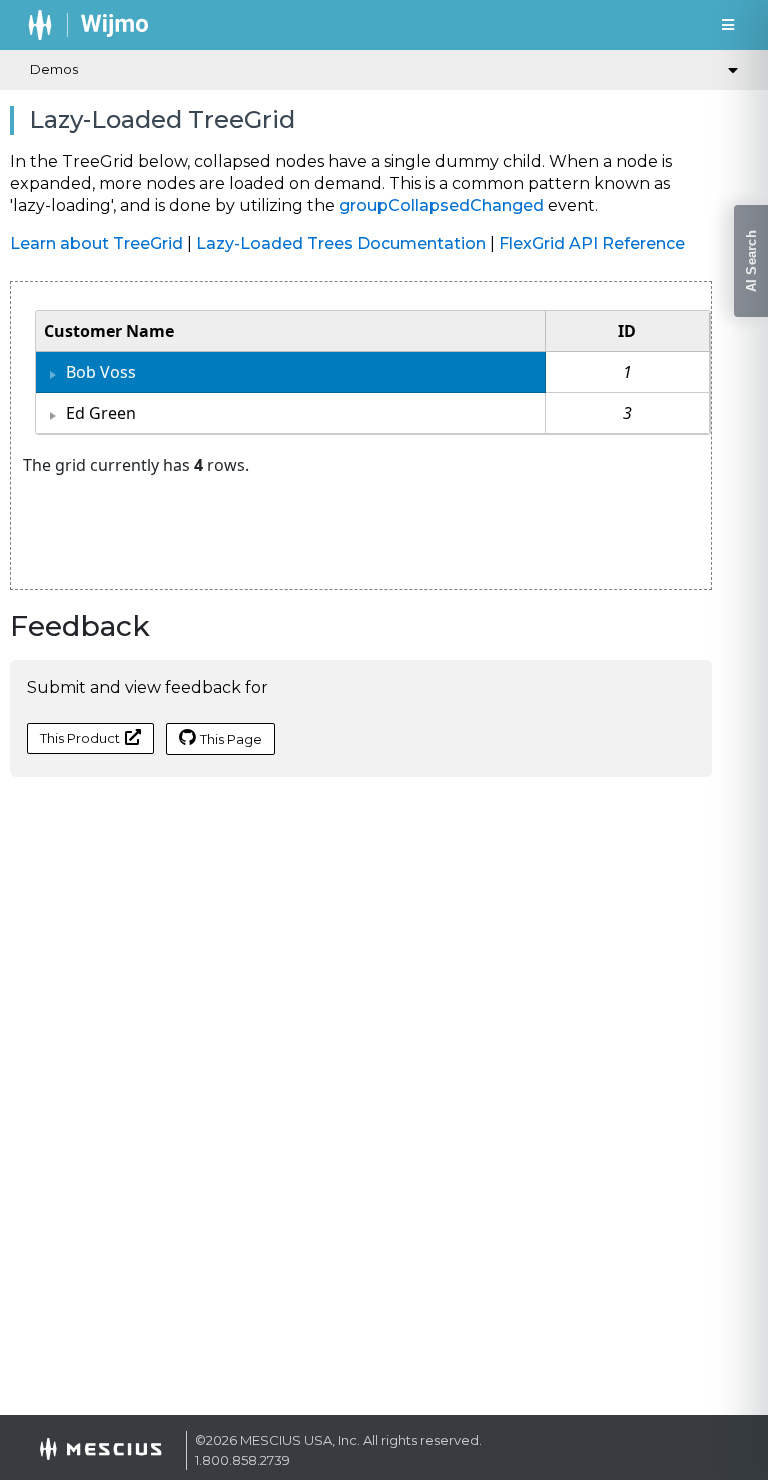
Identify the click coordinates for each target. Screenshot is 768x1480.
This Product (80, 738)
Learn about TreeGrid (96, 243)
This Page (231, 739)
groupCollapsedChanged (441, 205)
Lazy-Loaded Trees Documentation (341, 243)
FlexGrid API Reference (592, 243)
